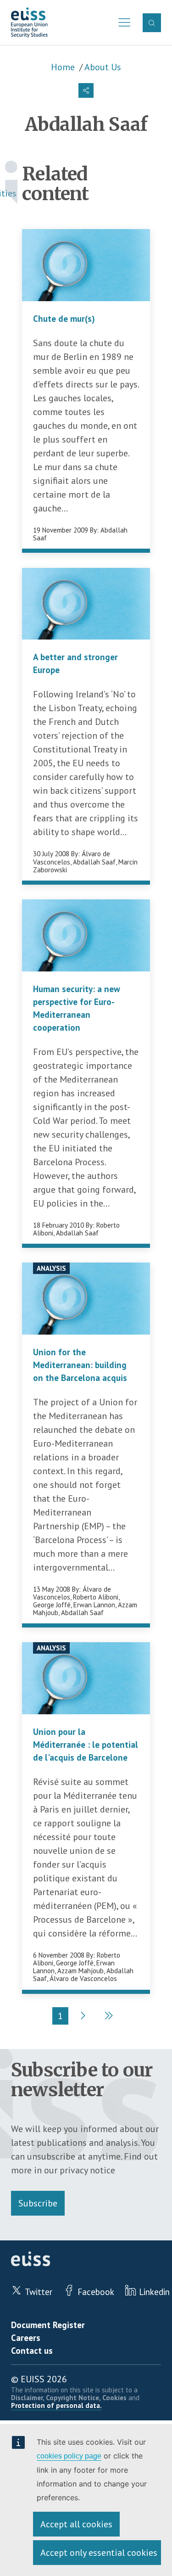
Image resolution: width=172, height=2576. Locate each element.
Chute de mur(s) (64, 319)
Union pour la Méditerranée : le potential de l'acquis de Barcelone (86, 1745)
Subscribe (38, 2203)
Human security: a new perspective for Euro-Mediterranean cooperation (77, 1008)
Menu (122, 22)
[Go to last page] (108, 2016)
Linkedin (154, 2292)
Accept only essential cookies (99, 2553)
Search (152, 22)
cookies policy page (69, 2456)
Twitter (39, 2292)
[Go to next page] (82, 2016)
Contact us (32, 2351)
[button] (86, 90)
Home (63, 67)
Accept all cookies (76, 2524)
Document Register (48, 2325)
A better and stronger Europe (75, 663)
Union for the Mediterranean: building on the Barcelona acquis (80, 1365)
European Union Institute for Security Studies (29, 23)
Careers (26, 2338)
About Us (103, 67)
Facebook (96, 2292)
